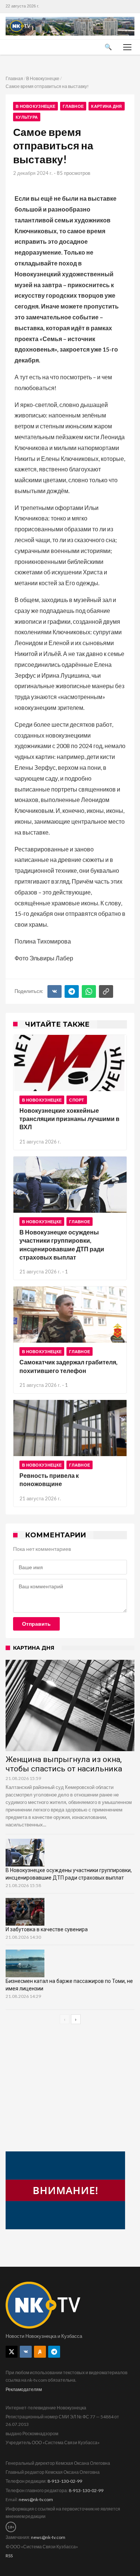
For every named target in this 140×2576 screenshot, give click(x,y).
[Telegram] (72, 991)
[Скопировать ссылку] (106, 991)
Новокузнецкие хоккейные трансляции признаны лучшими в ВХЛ (69, 1119)
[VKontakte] (26, 2352)
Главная (14, 78)
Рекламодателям (24, 2389)
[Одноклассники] (40, 2352)
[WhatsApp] (89, 991)
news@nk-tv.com (36, 2499)
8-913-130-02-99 (65, 2481)
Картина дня (106, 106)
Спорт (77, 1100)
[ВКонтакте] (55, 991)
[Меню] (127, 47)
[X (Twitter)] (12, 2352)
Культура (27, 117)
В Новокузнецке (43, 78)
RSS (9, 2556)
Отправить (36, 1624)
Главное (73, 106)
